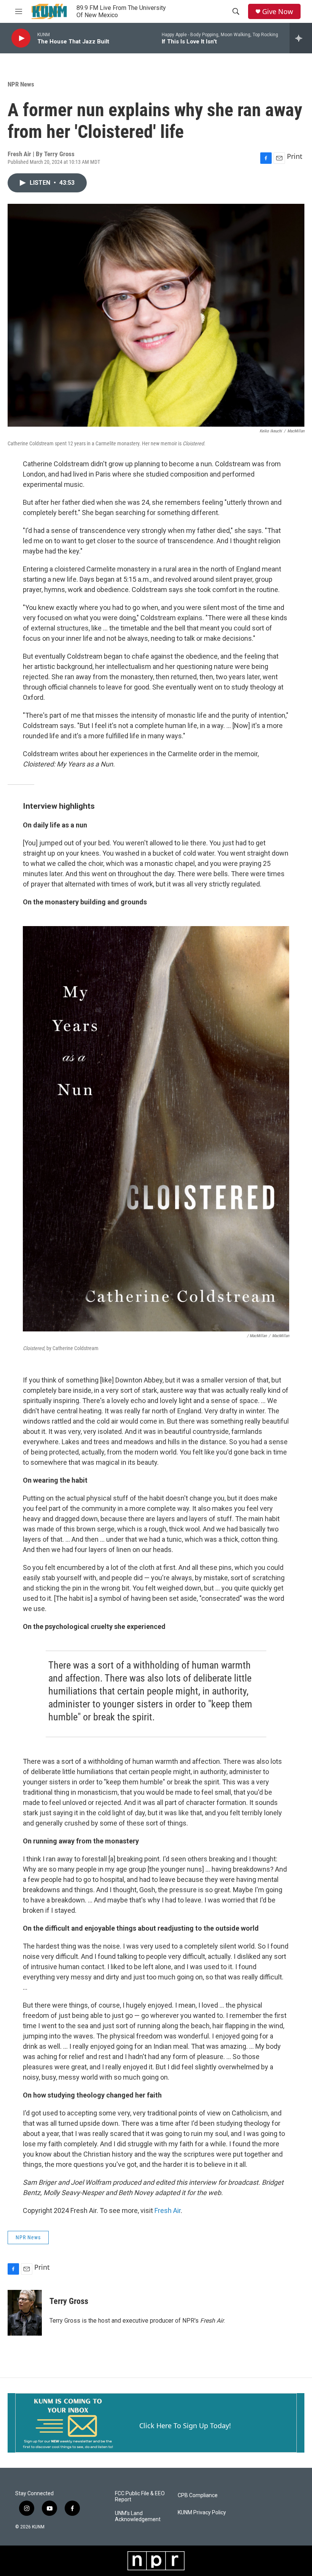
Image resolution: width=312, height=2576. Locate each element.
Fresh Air (168, 2210)
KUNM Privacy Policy (202, 2513)
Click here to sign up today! (185, 2426)
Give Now (278, 12)
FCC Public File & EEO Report (140, 2497)
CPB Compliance (198, 2495)
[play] (21, 38)
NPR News (21, 84)
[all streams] (301, 38)
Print (295, 156)
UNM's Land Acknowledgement (138, 2516)
